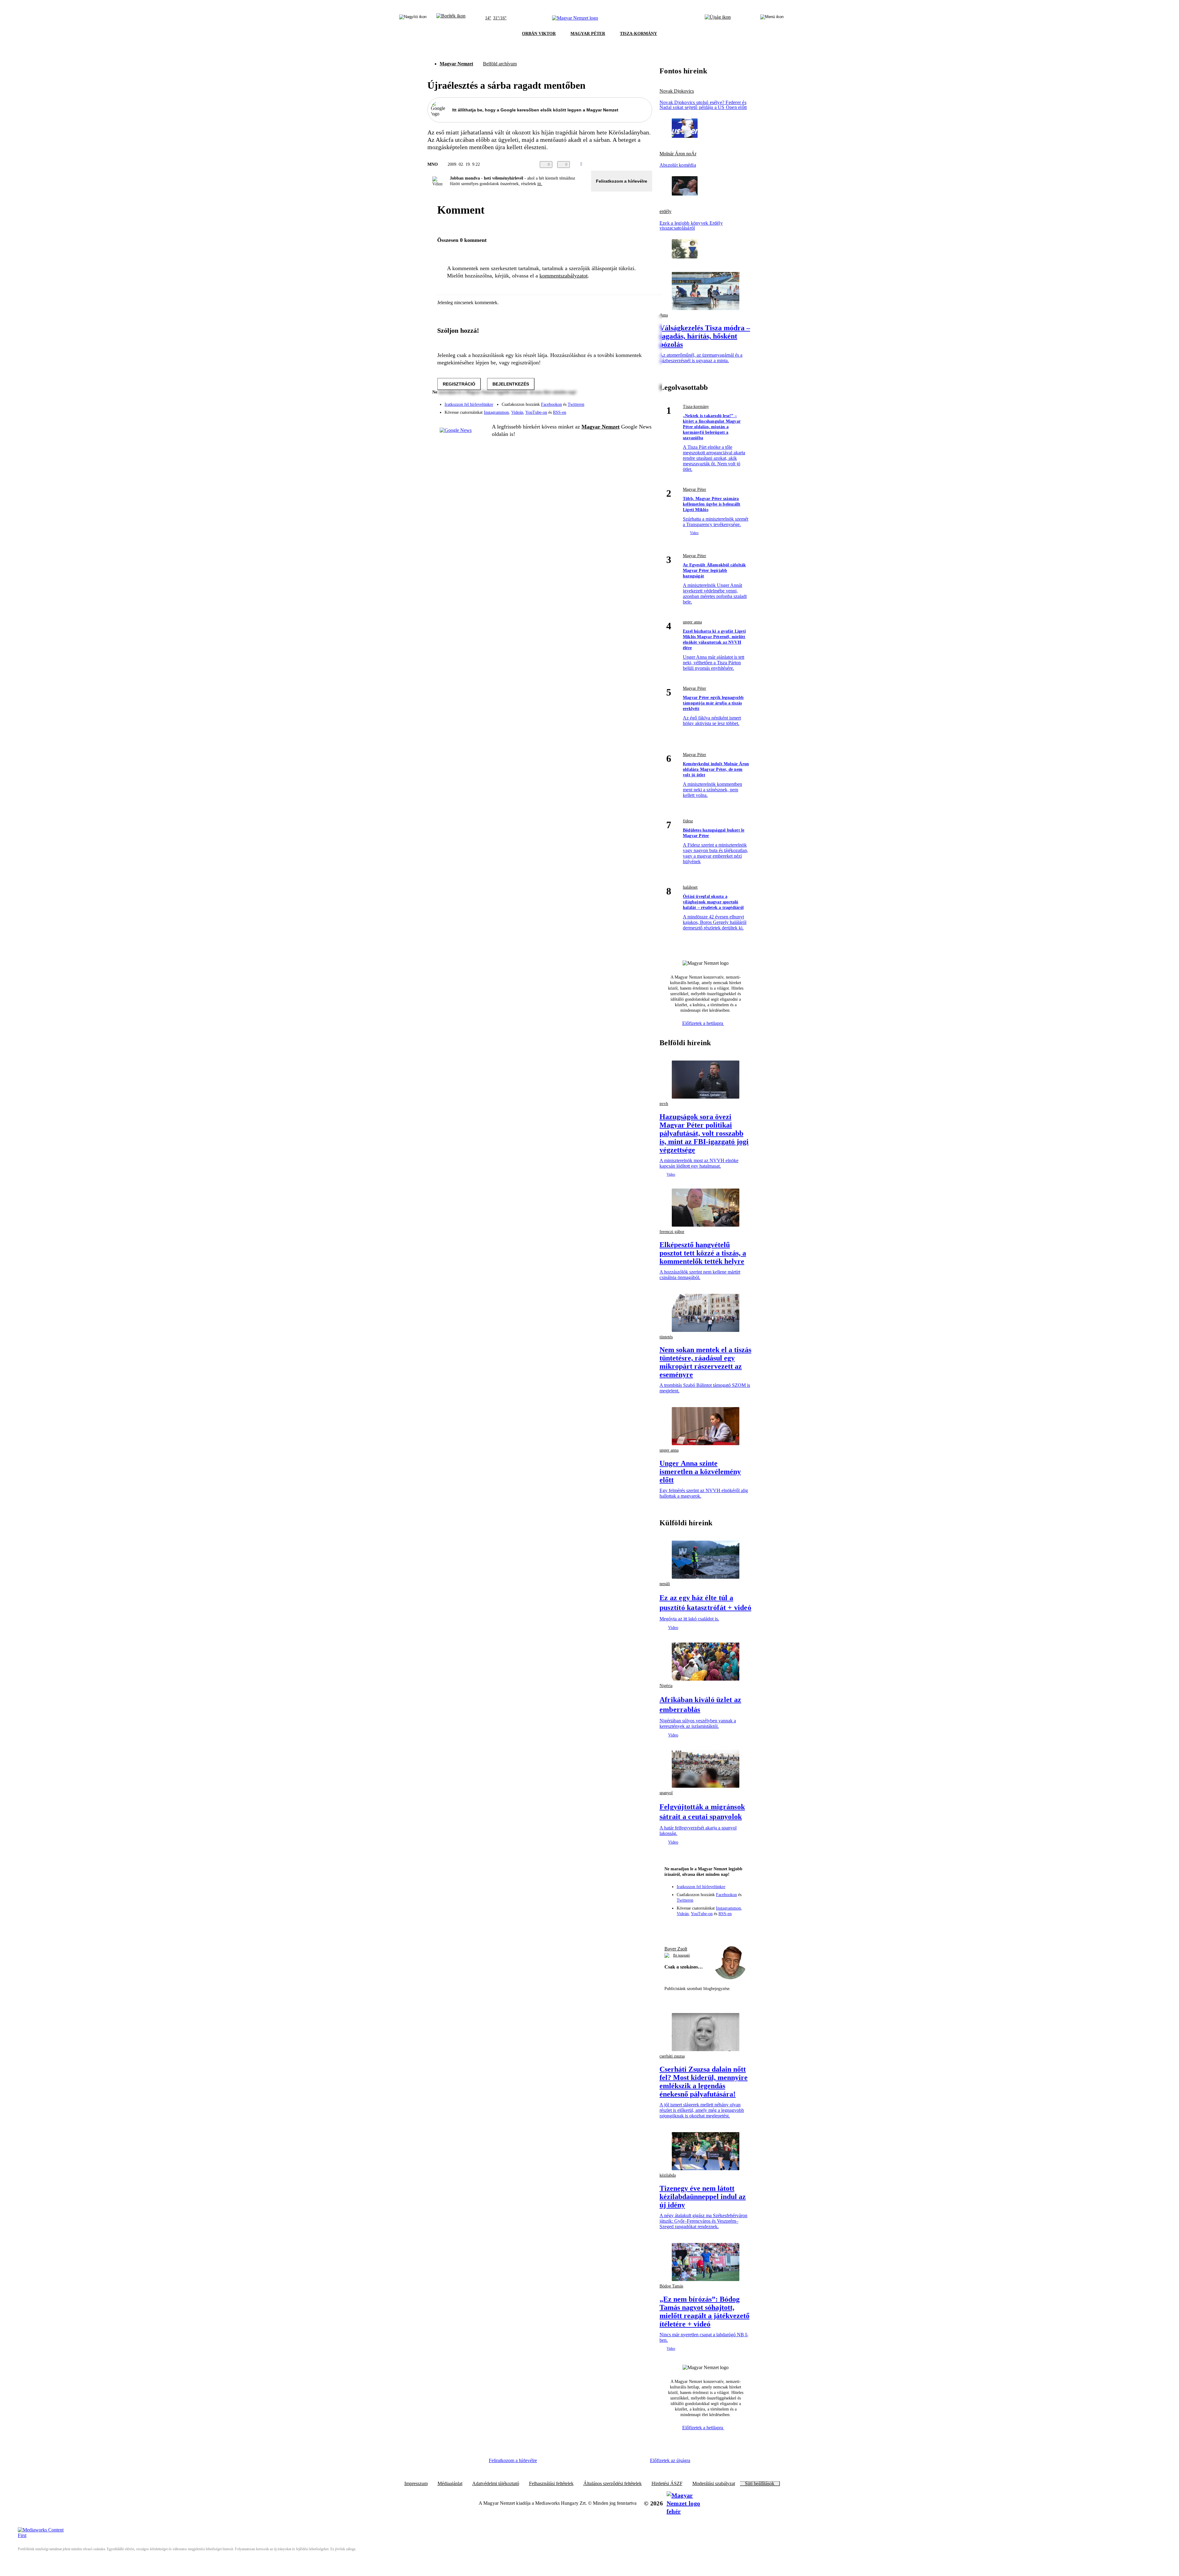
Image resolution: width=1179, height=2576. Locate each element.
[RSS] (644, 410)
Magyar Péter (695, 489)
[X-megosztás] (636, 165)
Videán (517, 412)
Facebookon (551, 404)
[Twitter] (644, 402)
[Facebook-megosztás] (648, 165)
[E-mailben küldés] (624, 165)
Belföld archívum (500, 64)
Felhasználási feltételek (551, 2484)
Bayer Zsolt (676, 1949)
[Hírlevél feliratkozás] (672, 1926)
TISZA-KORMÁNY (638, 34)
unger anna (692, 622)
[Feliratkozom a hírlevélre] (451, 18)
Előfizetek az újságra (670, 2460)
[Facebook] (619, 402)
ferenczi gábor (672, 1232)
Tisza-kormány (696, 407)
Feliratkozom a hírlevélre (622, 181)
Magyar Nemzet (456, 64)
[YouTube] (631, 410)
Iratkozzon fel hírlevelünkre (469, 404)
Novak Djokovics (677, 91)
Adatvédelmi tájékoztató (496, 2484)
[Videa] (619, 410)
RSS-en (560, 412)
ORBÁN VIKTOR (539, 34)
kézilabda (668, 2175)
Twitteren (576, 404)
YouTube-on (536, 412)
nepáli (665, 1584)
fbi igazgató (681, 1955)
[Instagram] (631, 402)
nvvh (664, 1104)
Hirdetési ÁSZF (667, 2484)
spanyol (666, 1793)
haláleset (690, 887)
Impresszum (416, 2484)
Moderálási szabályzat (714, 2484)
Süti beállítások (760, 2484)
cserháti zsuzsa (672, 2056)
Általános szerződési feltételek (613, 2484)
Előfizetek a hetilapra (703, 1023)
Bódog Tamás (671, 2286)
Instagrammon (496, 412)
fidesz (688, 821)
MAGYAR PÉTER (588, 34)
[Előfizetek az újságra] (718, 18)
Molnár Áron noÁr (678, 154)
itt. (540, 184)
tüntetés (666, 1337)
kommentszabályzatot (564, 276)
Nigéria (666, 1686)
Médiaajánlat (450, 2484)
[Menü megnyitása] (772, 18)
